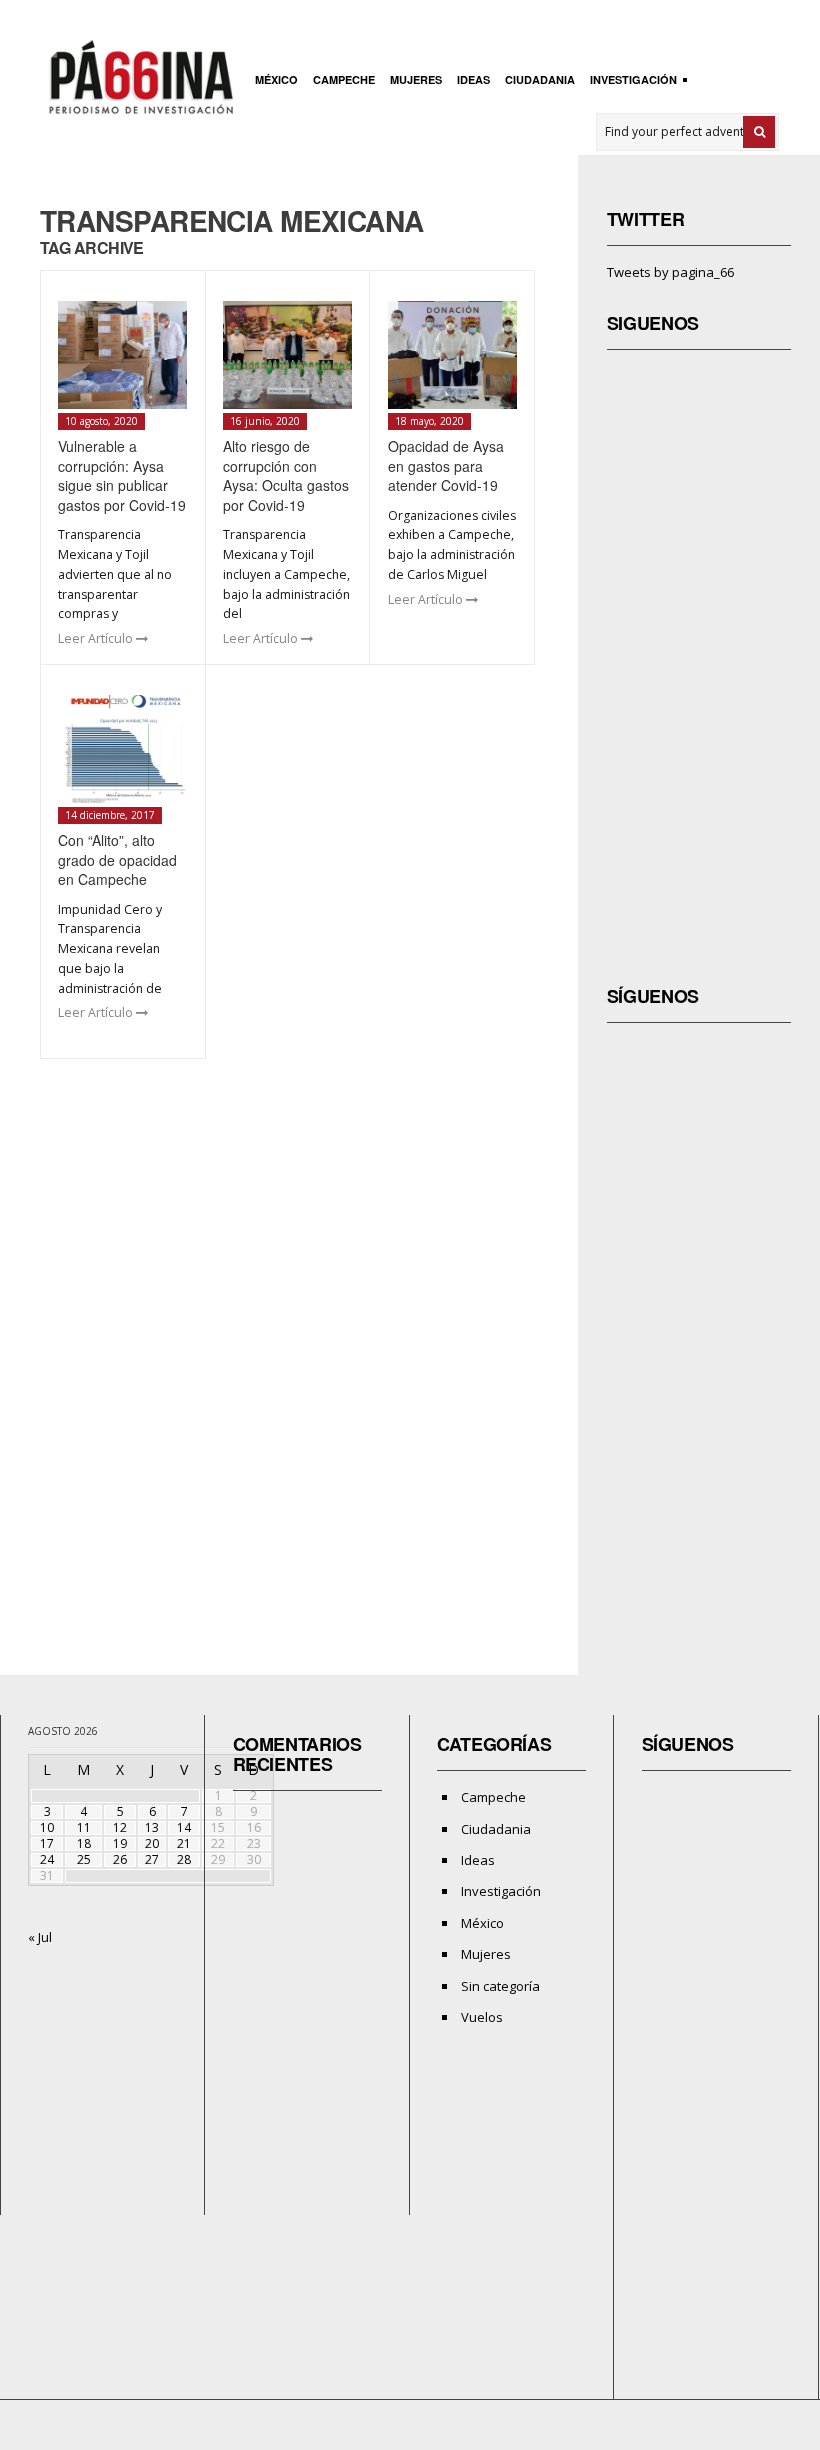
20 (152, 1843)
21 (184, 1843)
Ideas (473, 79)
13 (152, 1827)
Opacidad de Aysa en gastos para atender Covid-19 (446, 465)
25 (84, 1859)
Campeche (344, 79)
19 (120, 1843)
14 (184, 1827)
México (276, 79)
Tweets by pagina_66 (670, 272)
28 (184, 1859)
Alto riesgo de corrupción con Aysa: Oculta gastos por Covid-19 (286, 475)
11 (84, 1827)
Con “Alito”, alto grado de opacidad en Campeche (117, 859)
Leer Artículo (97, 638)
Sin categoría (500, 1986)
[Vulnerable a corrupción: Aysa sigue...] (122, 355)
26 (120, 1859)
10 (47, 1827)
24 (47, 1859)
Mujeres (416, 79)
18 (84, 1843)
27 (152, 1859)
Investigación (631, 81)
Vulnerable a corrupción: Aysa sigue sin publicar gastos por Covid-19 (122, 475)
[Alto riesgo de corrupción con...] (287, 355)
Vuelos (482, 2017)
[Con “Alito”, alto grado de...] (122, 749)
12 (120, 1827)
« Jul (40, 1937)
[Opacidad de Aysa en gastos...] (452, 355)
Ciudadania (540, 79)
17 (47, 1843)
